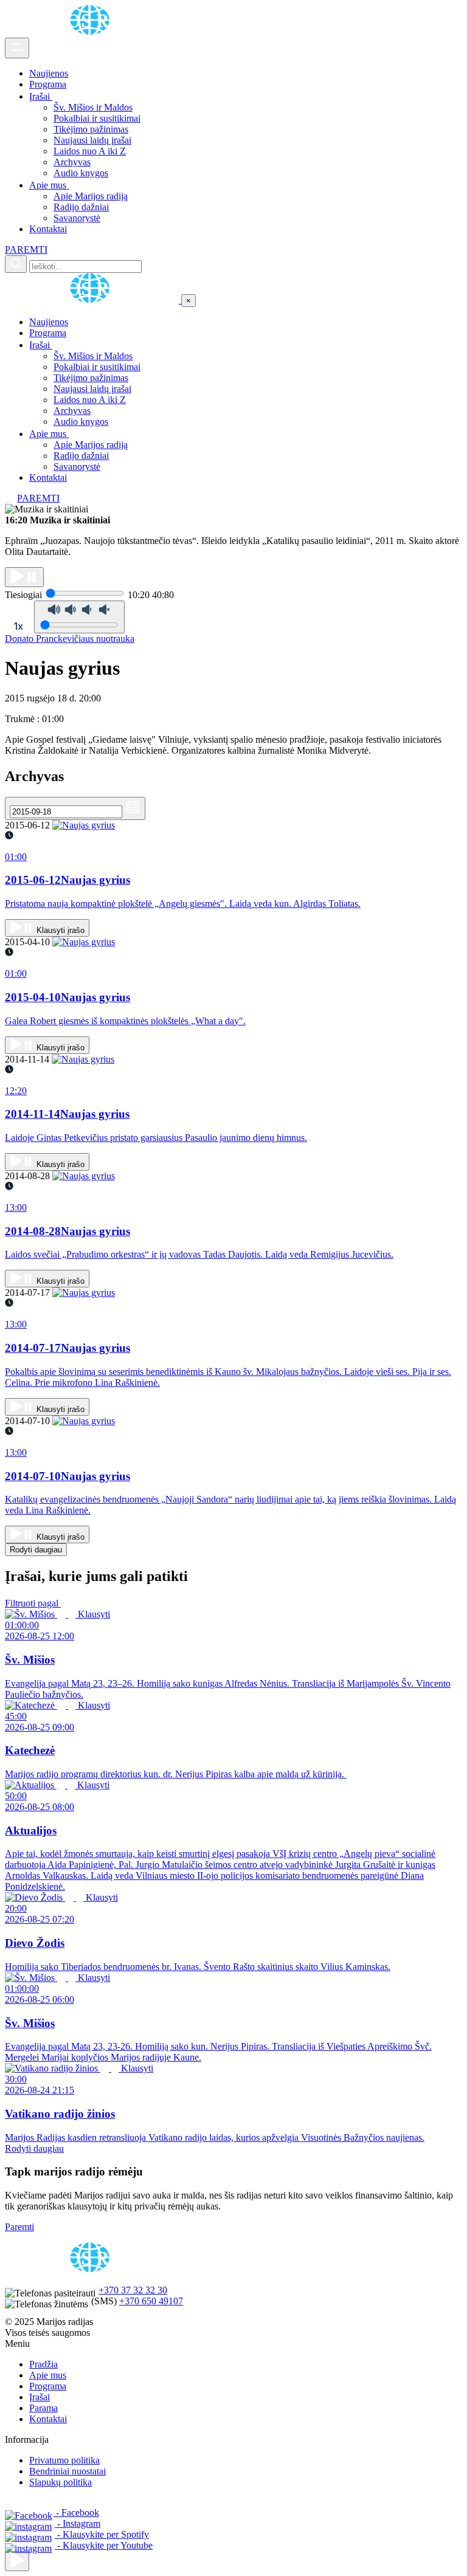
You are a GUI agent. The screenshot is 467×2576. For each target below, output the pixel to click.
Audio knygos (81, 173)
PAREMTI (26, 250)
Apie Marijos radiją (91, 196)
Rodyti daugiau (36, 1550)
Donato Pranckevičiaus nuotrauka (70, 639)
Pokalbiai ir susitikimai (97, 118)
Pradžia (43, 2364)
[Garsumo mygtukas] (79, 617)
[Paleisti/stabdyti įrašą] (24, 577)
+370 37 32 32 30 (133, 2290)
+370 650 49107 (151, 2301)
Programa (48, 84)
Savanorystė (77, 218)
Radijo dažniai (81, 207)
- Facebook (76, 2512)
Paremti (19, 2227)
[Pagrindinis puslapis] (92, 32)
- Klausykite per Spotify (102, 2534)
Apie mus (49, 185)
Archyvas (72, 162)
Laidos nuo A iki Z (90, 151)
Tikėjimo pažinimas (91, 129)
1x (18, 626)
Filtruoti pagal (33, 1603)
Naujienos (49, 73)
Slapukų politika (61, 2482)
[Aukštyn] (17, 2561)
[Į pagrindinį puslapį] (93, 300)
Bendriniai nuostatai (67, 2471)
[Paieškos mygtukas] (16, 264)
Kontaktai (48, 229)
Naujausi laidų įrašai (92, 140)
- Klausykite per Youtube (104, 2545)
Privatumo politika (64, 2460)
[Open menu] (17, 48)
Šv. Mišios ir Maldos (93, 107)
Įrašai (41, 96)
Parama (43, 2408)
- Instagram (78, 2523)
